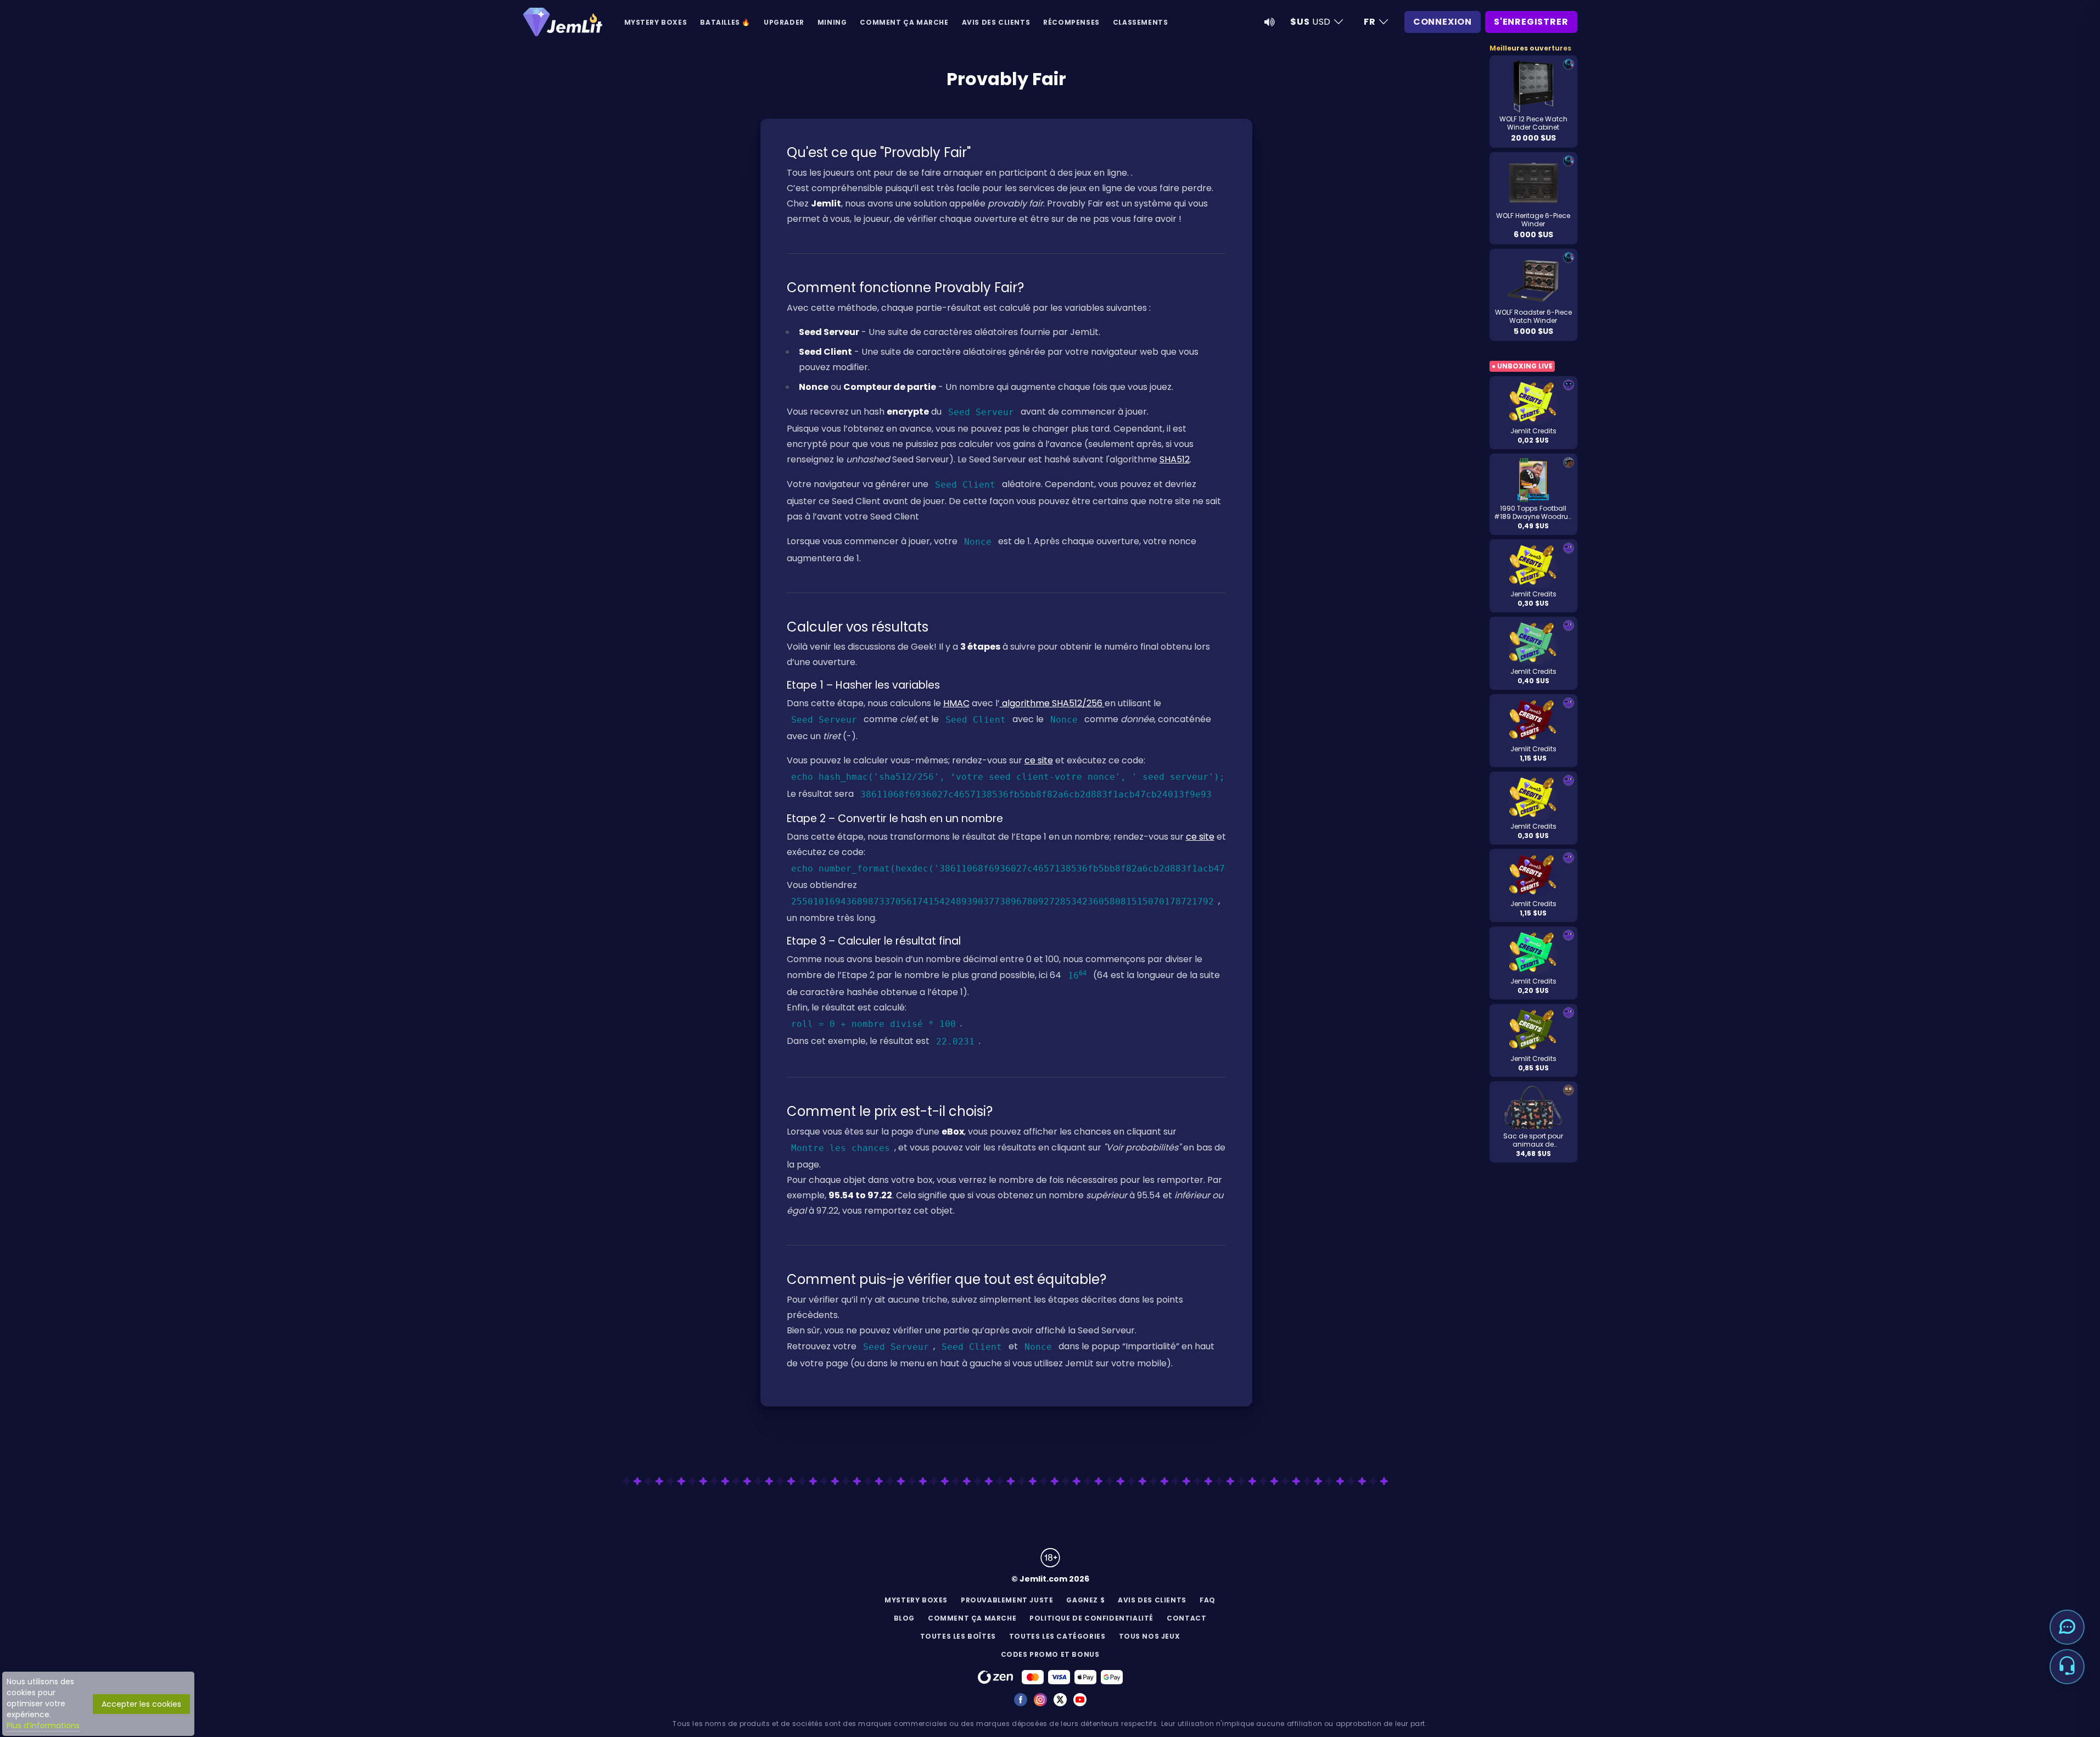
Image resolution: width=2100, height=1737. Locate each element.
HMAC (956, 703)
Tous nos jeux (1150, 1636)
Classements (1141, 22)
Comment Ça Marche (904, 22)
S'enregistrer (1531, 22)
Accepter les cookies (141, 1704)
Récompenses (1071, 22)
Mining (832, 22)
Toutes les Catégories (1057, 1636)
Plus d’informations (43, 1725)
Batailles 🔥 (725, 22)
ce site (1039, 760)
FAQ (1208, 1600)
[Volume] (1269, 22)
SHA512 (1175, 459)
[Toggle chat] (2067, 1627)
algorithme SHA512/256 (1052, 703)
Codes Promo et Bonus (1050, 1654)
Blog (904, 1618)
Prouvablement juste (1007, 1600)
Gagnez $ (1085, 1600)
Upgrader (784, 22)
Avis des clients (996, 22)
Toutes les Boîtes (958, 1636)
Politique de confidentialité (1091, 1618)
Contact (1186, 1618)
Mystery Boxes (656, 22)
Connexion (1443, 22)
